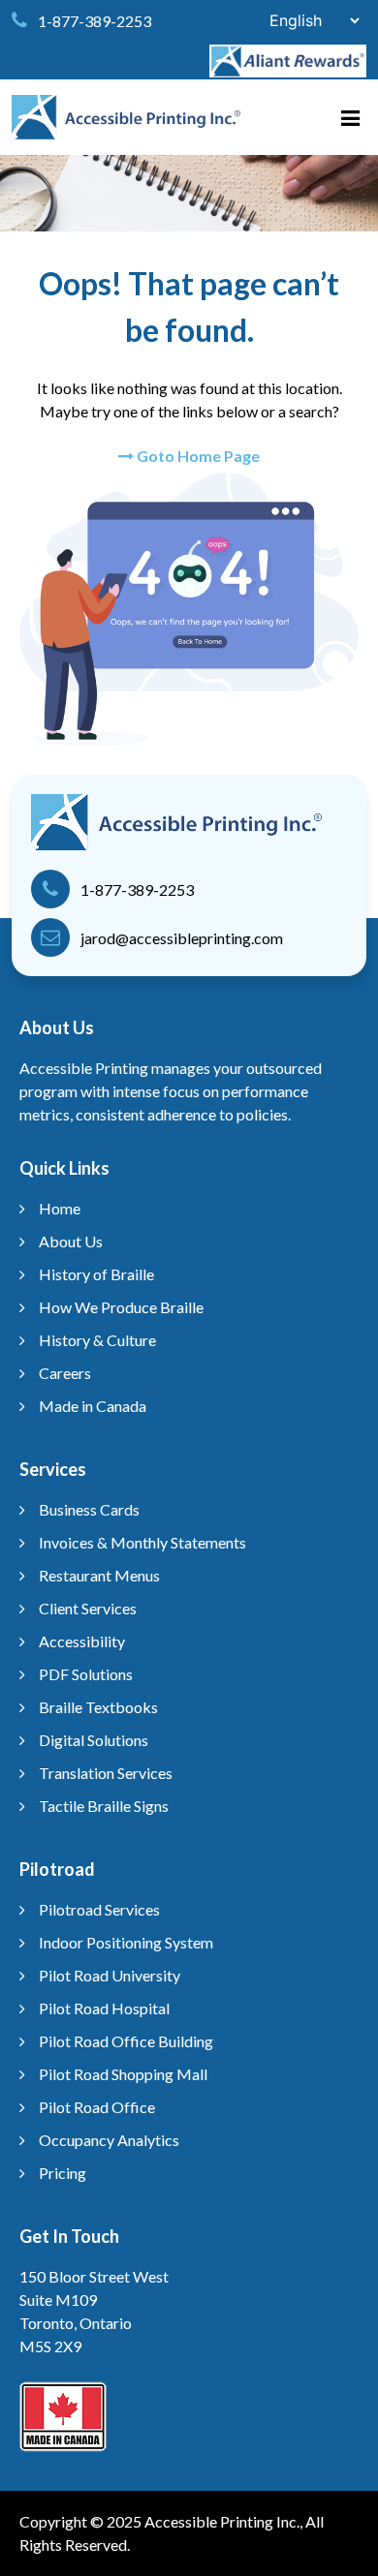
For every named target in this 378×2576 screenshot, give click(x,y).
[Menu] (359, 112)
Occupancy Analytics (109, 2140)
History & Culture (97, 1340)
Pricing (63, 2173)
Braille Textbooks (98, 1707)
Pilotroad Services (99, 1909)
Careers (65, 1373)
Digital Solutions (94, 1740)
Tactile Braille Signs (104, 1806)
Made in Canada (93, 1406)
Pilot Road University (110, 1975)
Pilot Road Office (97, 2107)
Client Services (88, 1608)
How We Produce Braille (121, 1307)
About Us (71, 1241)
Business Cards (89, 1509)
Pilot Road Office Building (126, 2041)
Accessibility (82, 1641)
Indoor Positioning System (126, 1942)
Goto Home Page (197, 456)
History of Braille (96, 1274)
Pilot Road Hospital (104, 2008)
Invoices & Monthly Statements (142, 1542)
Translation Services (106, 1773)
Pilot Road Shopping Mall (123, 2074)
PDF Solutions (86, 1674)
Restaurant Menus (99, 1575)
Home (60, 1208)
